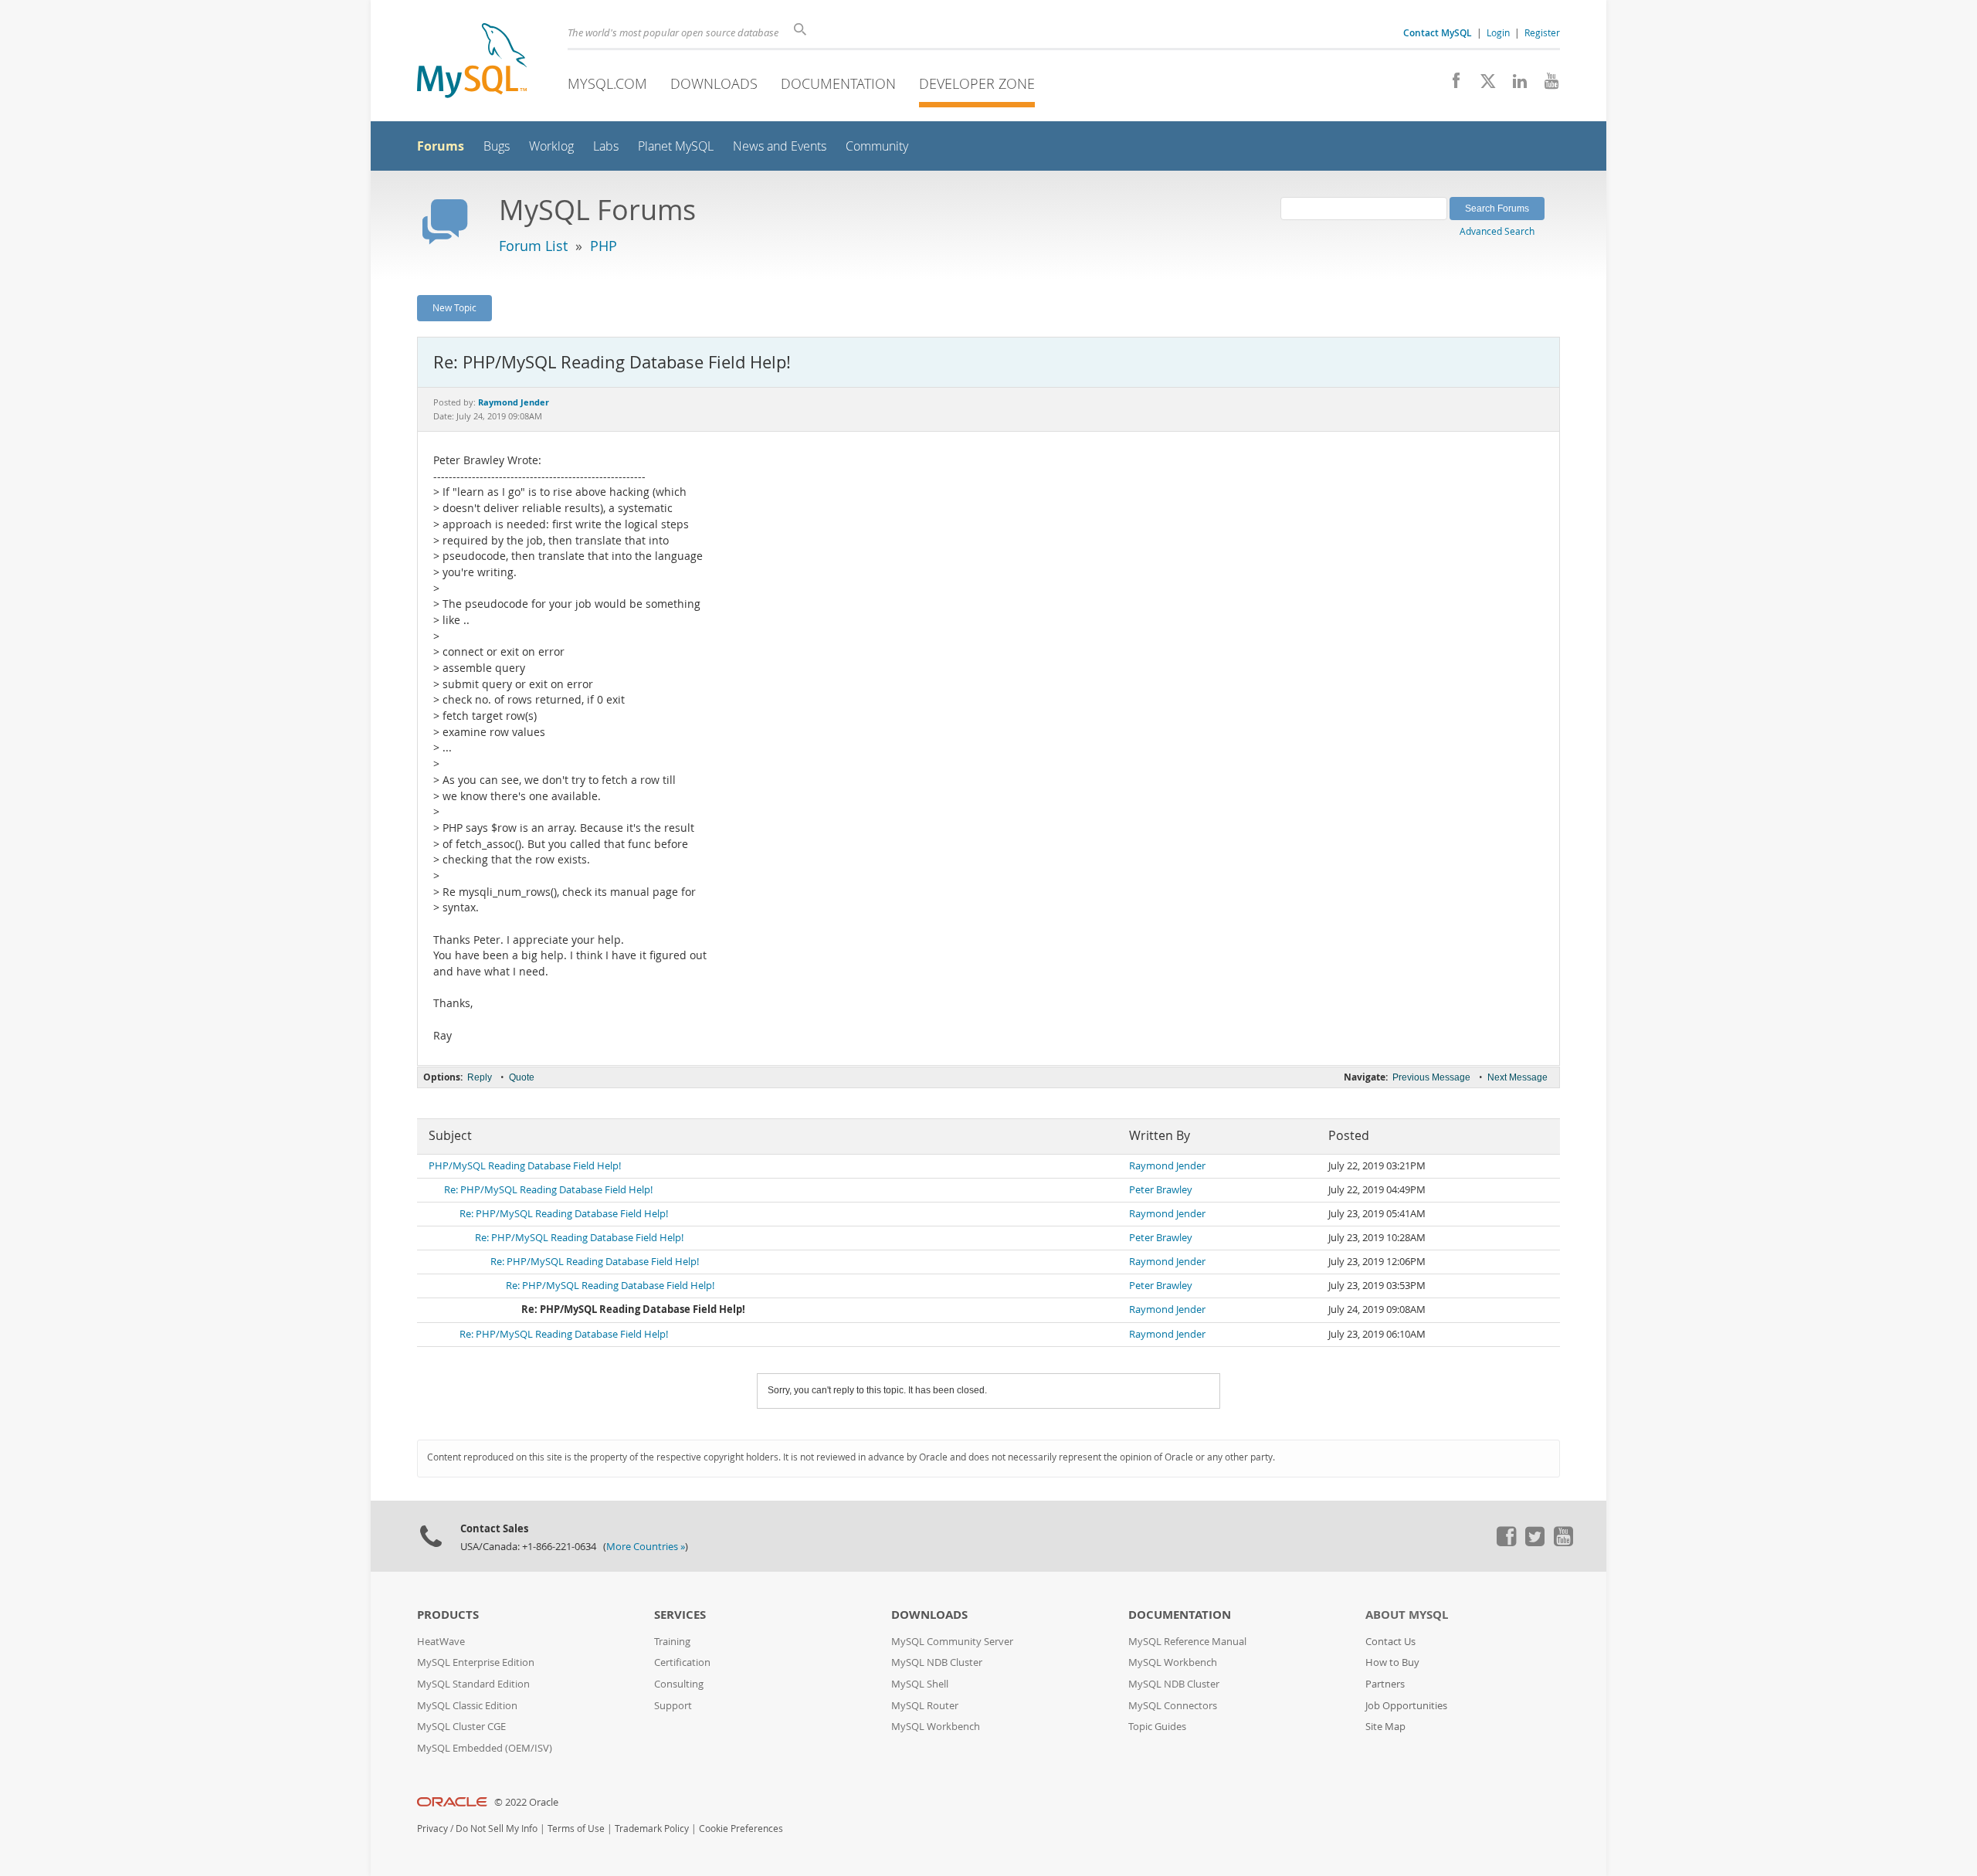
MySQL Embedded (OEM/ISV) (485, 1748)
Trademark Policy (652, 1829)
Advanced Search (1497, 231)
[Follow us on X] (1482, 85)
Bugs (497, 146)
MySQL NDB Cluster (937, 1662)
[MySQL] (472, 62)
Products (448, 1615)
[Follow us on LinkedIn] (1514, 85)
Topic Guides (1157, 1727)
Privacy (432, 1829)
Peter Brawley (1161, 1190)
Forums (441, 146)
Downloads (714, 83)
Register (1542, 32)
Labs (606, 146)
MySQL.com (607, 83)
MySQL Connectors (1173, 1706)
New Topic (454, 307)
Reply (480, 1077)
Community (877, 146)
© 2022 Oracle (526, 1802)
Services (680, 1615)
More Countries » (646, 1547)
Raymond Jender (1167, 1166)
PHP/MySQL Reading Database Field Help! (525, 1166)
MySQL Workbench (936, 1727)
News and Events (780, 146)
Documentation (838, 83)
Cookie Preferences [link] (741, 1829)
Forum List (533, 246)
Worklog (551, 146)
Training (672, 1642)
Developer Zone (977, 83)
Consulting (679, 1684)
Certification (682, 1662)
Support (673, 1706)
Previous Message (1431, 1077)
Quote (522, 1077)
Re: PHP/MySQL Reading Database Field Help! (548, 1190)
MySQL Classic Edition (467, 1706)
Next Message (1518, 1077)
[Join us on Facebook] (1451, 85)
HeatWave (441, 1642)
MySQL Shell (920, 1684)
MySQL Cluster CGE (461, 1727)
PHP (604, 246)
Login (1498, 32)
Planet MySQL (676, 146)
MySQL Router (925, 1706)
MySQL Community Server (952, 1642)
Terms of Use (576, 1829)
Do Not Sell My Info (497, 1829)
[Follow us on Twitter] (1534, 1542)
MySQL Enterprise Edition (476, 1662)
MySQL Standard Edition (473, 1684)
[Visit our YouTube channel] (1546, 85)
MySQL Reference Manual (1187, 1642)
